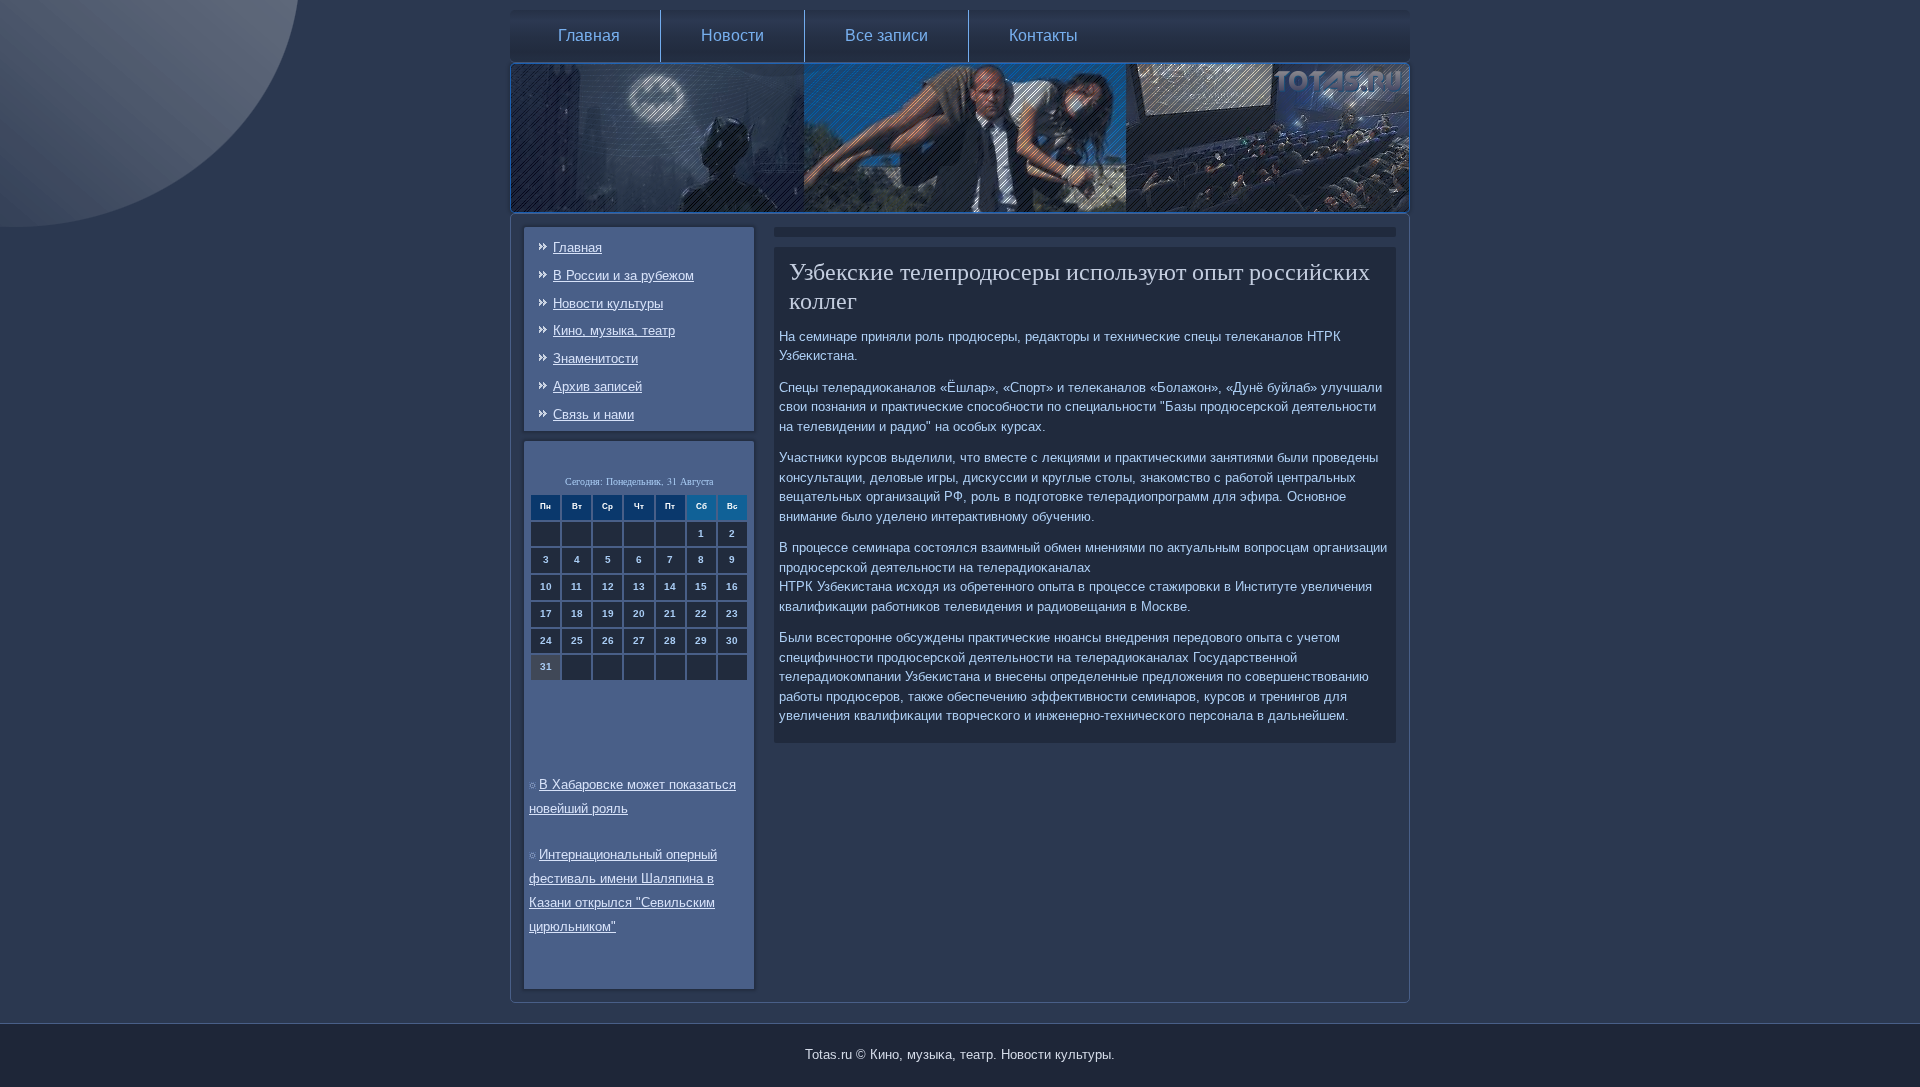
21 (670, 613)
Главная (589, 35)
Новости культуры (608, 303)
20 (639, 613)
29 (701, 640)
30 (732, 640)
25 (577, 640)
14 (670, 586)
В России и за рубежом (623, 275)
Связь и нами (593, 414)
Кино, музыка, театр (614, 330)
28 (670, 640)
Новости (732, 35)
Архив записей (597, 386)
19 (608, 613)
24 (546, 640)
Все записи (886, 35)
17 (546, 613)
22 (701, 613)
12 (608, 586)
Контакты (1043, 35)
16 (732, 586)
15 (701, 586)
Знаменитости (595, 358)
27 (639, 640)
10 (546, 586)
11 (576, 586)
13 (639, 586)
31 (546, 666)
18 (577, 613)
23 (732, 613)
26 (608, 640)
